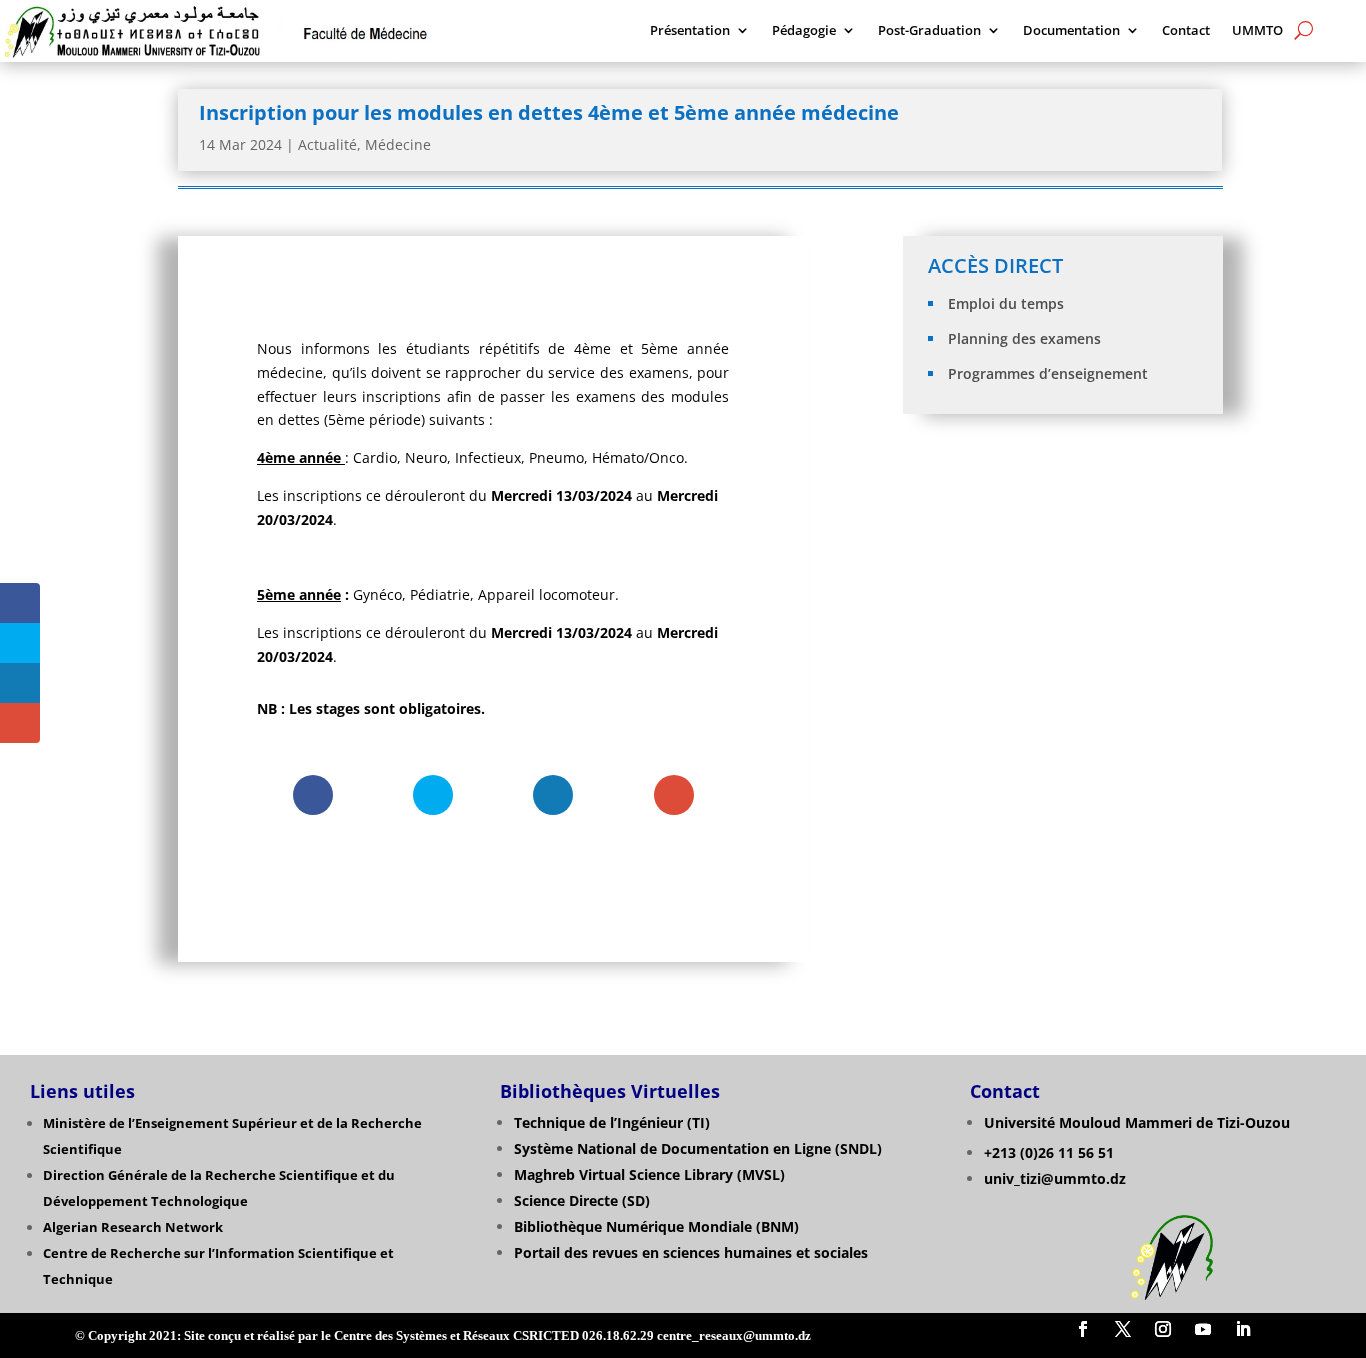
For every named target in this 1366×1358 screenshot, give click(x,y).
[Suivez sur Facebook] (1083, 1329)
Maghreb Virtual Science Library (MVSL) (649, 1174)
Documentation (1071, 31)
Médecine (398, 144)
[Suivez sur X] (1123, 1329)
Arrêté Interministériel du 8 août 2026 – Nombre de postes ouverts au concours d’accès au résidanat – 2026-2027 (1064, 522)
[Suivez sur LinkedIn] (1243, 1329)
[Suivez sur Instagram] (1163, 1329)
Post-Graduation (929, 31)
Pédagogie (804, 31)
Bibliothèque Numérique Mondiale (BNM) (656, 1226)
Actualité (327, 144)
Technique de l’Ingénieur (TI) (612, 1122)
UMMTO (1257, 31)
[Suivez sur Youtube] (1203, 1329)
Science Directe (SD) (582, 1200)
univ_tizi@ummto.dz (1055, 1178)
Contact (1186, 31)
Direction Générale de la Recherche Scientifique (200, 1175)
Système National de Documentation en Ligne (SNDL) (698, 1148)
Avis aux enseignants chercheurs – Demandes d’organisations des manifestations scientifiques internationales (1064, 600)
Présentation (690, 31)
